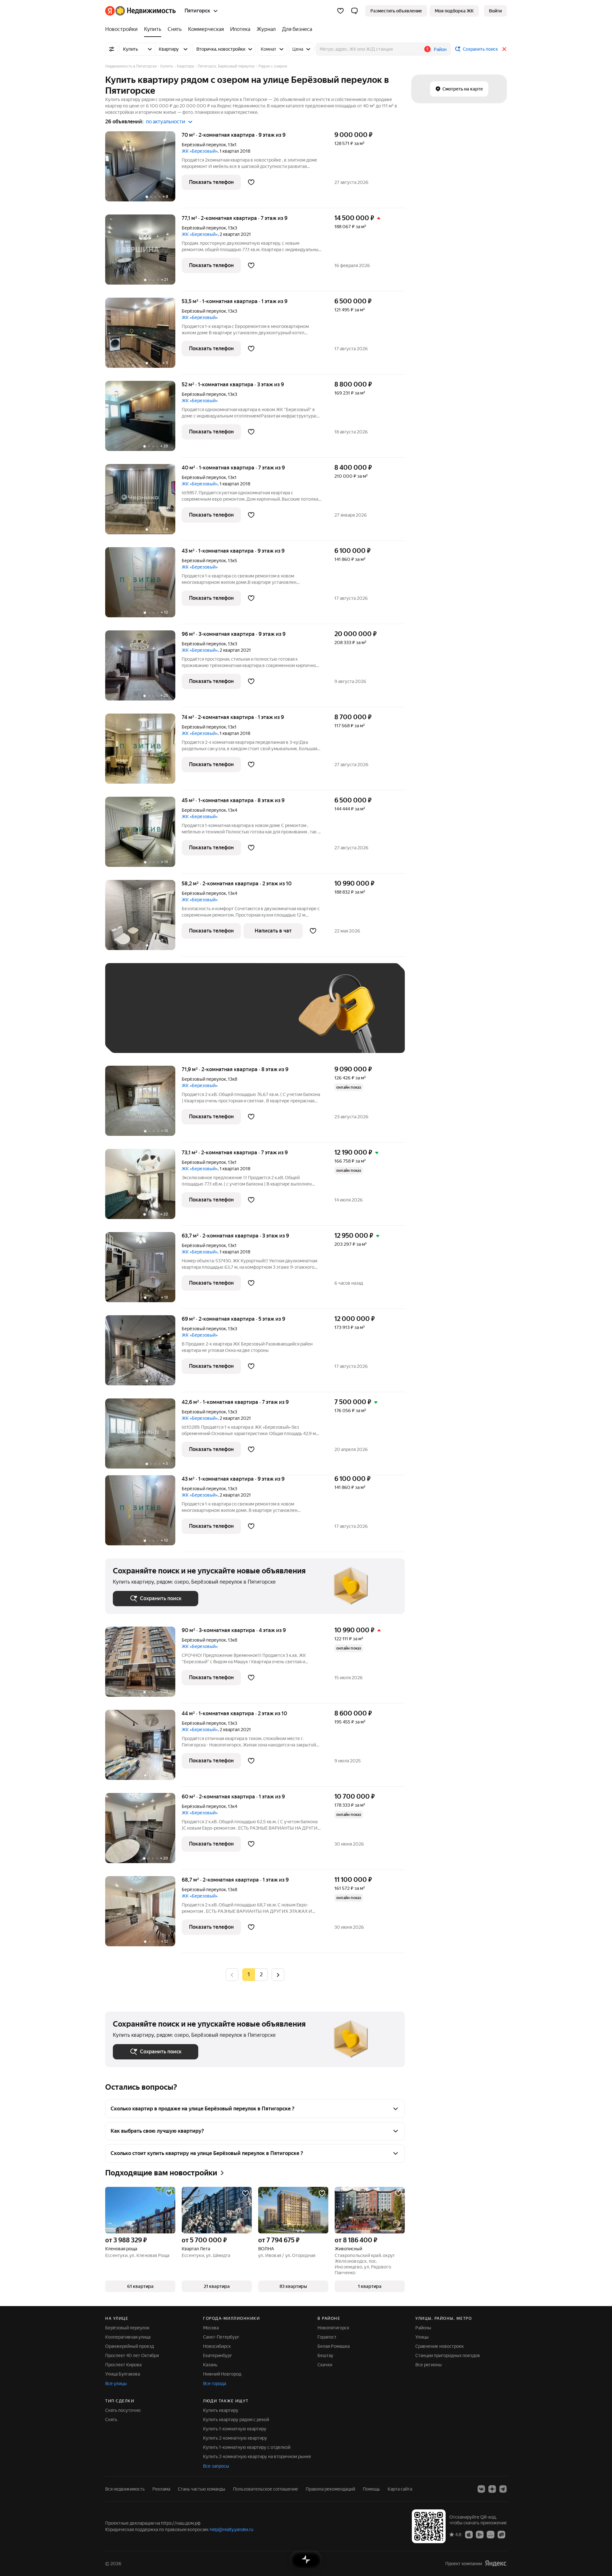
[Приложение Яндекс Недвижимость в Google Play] (480, 2534)
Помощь (371, 2489)
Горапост (327, 2337)
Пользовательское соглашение (266, 2489)
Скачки (325, 2365)
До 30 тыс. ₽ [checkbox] (133, 1017)
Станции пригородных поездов (448, 2355)
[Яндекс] (496, 2563)
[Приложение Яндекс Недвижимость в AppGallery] (491, 2534)
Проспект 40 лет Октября (132, 2355)
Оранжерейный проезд (130, 2346)
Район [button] (440, 49)
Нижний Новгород (222, 2374)
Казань (210, 2365)
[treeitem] (123, 29)
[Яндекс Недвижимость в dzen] (492, 2489)
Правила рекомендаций (330, 2489)
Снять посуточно (123, 2410)
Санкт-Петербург (221, 2337)
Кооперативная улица (128, 2337)
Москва (211, 2328)
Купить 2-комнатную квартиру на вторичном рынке (257, 2456)
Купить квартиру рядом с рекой (236, 2420)
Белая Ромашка (334, 2346)
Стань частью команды (202, 2489)
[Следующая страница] (278, 1974)
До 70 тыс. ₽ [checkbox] (217, 1017)
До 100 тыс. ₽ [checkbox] (261, 1017)
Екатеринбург (218, 2355)
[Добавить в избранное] (251, 182)
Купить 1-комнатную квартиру (235, 2429)
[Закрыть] (504, 49)
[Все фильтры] (112, 49)
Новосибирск (217, 2346)
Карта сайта (400, 2489)
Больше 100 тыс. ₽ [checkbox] (140, 1036)
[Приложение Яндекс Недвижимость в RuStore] (501, 2534)
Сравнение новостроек (440, 2346)
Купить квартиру (221, 2410)
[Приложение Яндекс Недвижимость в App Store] (469, 2534)
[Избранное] (340, 11)
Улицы (422, 2337)
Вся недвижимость (125, 2489)
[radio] (261, 1975)
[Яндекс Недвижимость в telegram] (503, 2489)
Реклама (161, 2489)
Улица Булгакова (123, 2374)
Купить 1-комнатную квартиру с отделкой (247, 2447)
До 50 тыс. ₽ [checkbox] (175, 1017)
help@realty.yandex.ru (232, 2529)
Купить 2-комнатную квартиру (235, 2438)
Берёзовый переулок (204, 145)
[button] (354, 11)
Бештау (325, 2355)
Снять (111, 2420)
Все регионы (429, 2365)
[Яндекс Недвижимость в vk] (481, 2489)
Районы (423, 2328)
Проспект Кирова (123, 2365)
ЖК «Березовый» (200, 151)
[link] (495, 11)
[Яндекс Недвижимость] (140, 11)
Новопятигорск (333, 2328)
